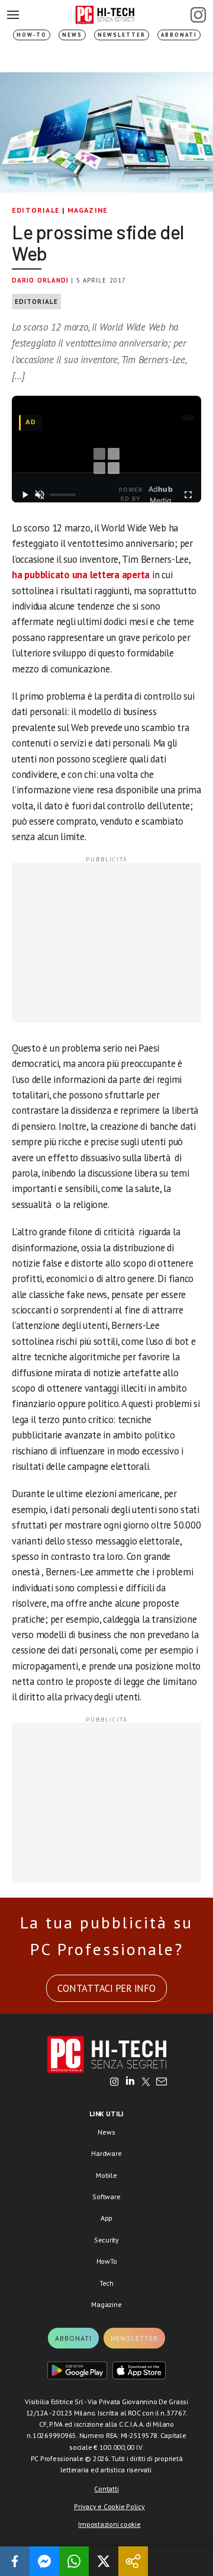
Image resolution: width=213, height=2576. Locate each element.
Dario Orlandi (40, 280)
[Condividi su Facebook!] (15, 2561)
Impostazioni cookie (109, 2524)
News (72, 35)
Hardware (106, 2153)
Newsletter (122, 35)
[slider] (63, 495)
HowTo (107, 2261)
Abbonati (179, 35)
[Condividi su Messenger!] (44, 2561)
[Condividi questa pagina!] (133, 2561)
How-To (32, 35)
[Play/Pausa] (25, 495)
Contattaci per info (106, 1988)
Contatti (106, 2489)
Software (106, 2197)
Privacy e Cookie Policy (109, 2506)
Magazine (88, 210)
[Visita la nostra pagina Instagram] (114, 2082)
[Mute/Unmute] (40, 495)
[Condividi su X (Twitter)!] (104, 2561)
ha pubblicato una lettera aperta (81, 575)
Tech (106, 2283)
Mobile (106, 2175)
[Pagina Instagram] (198, 15)
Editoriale (36, 210)
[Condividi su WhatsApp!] (74, 2561)
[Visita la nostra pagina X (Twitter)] (146, 2082)
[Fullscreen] (188, 495)
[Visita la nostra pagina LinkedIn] (130, 2082)
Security (106, 2240)
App (106, 2218)
